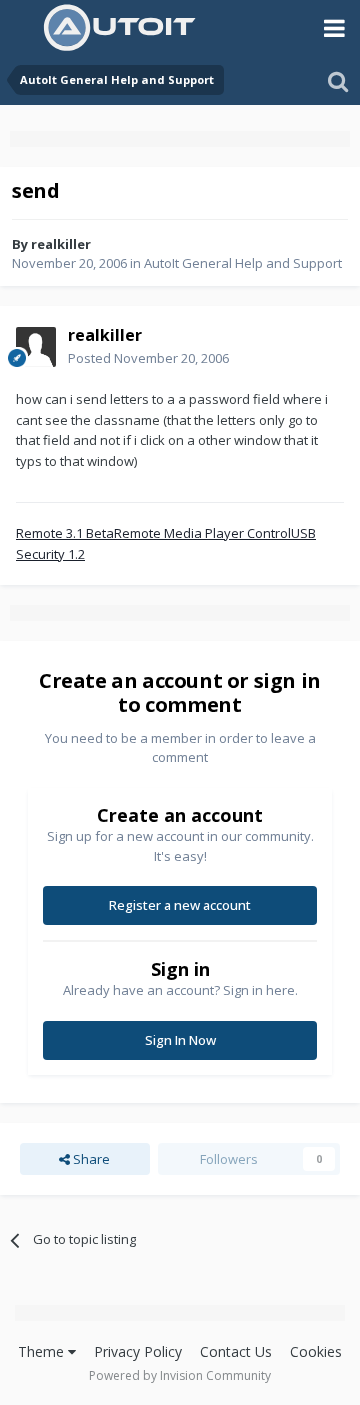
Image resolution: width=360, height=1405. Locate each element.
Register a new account (180, 905)
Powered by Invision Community (180, 1375)
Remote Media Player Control (202, 533)
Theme (43, 1351)
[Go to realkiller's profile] (36, 347)
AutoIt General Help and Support (243, 263)
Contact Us (236, 1351)
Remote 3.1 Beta (65, 533)
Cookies (316, 1351)
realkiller (61, 244)
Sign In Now (180, 1040)
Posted (148, 358)
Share (90, 1159)
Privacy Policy (138, 1351)
